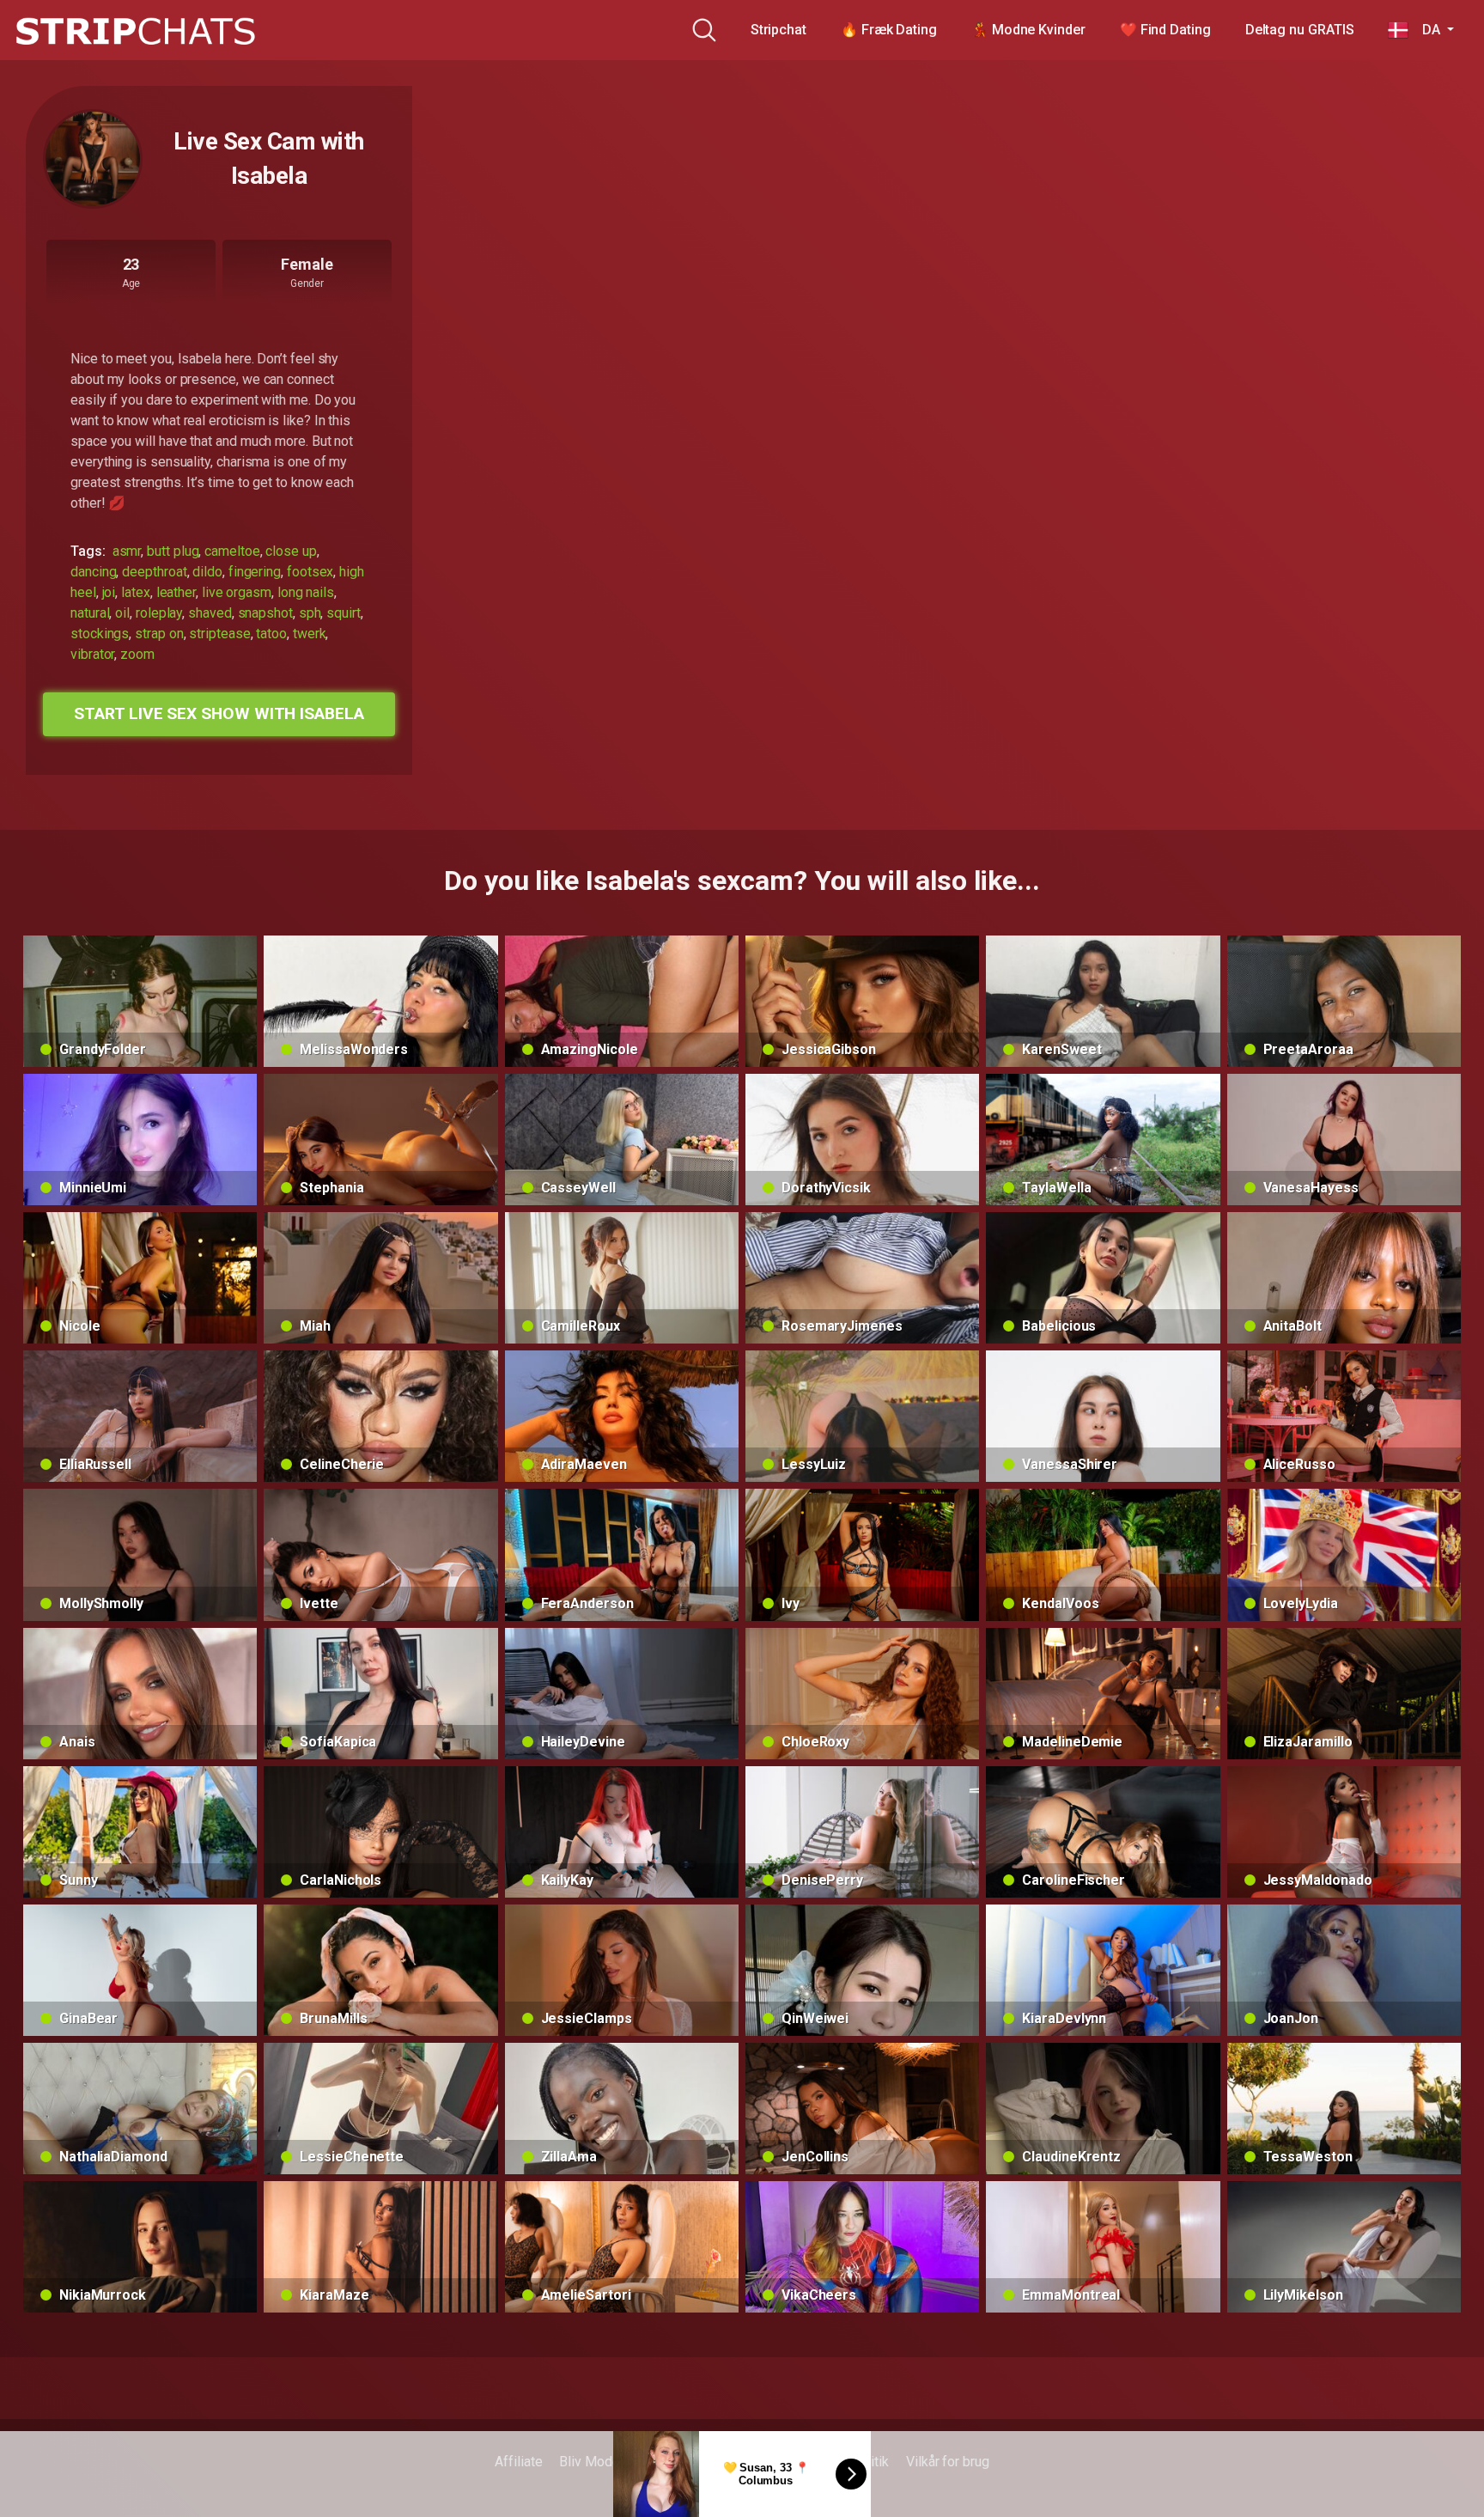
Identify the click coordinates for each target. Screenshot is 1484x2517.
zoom (137, 654)
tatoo (271, 634)
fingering (255, 572)
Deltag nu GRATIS (1300, 30)
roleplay (159, 613)
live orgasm (237, 592)
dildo (207, 572)
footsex (310, 572)
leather (176, 592)
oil (122, 613)
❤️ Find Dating (1165, 30)
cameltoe (232, 551)
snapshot (265, 613)
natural (90, 613)
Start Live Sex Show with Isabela (219, 713)
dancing (93, 572)
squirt (344, 613)
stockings (100, 634)
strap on (159, 634)
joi (109, 592)
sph (310, 613)
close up (291, 551)
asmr (127, 551)
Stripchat (778, 30)
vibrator (92, 654)
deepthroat (154, 572)
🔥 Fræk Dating (889, 30)
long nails (306, 592)
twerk (310, 634)
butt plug (173, 551)
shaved (210, 613)
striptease (219, 634)
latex (136, 592)
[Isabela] (93, 159)
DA (1426, 30)
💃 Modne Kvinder (1028, 30)
